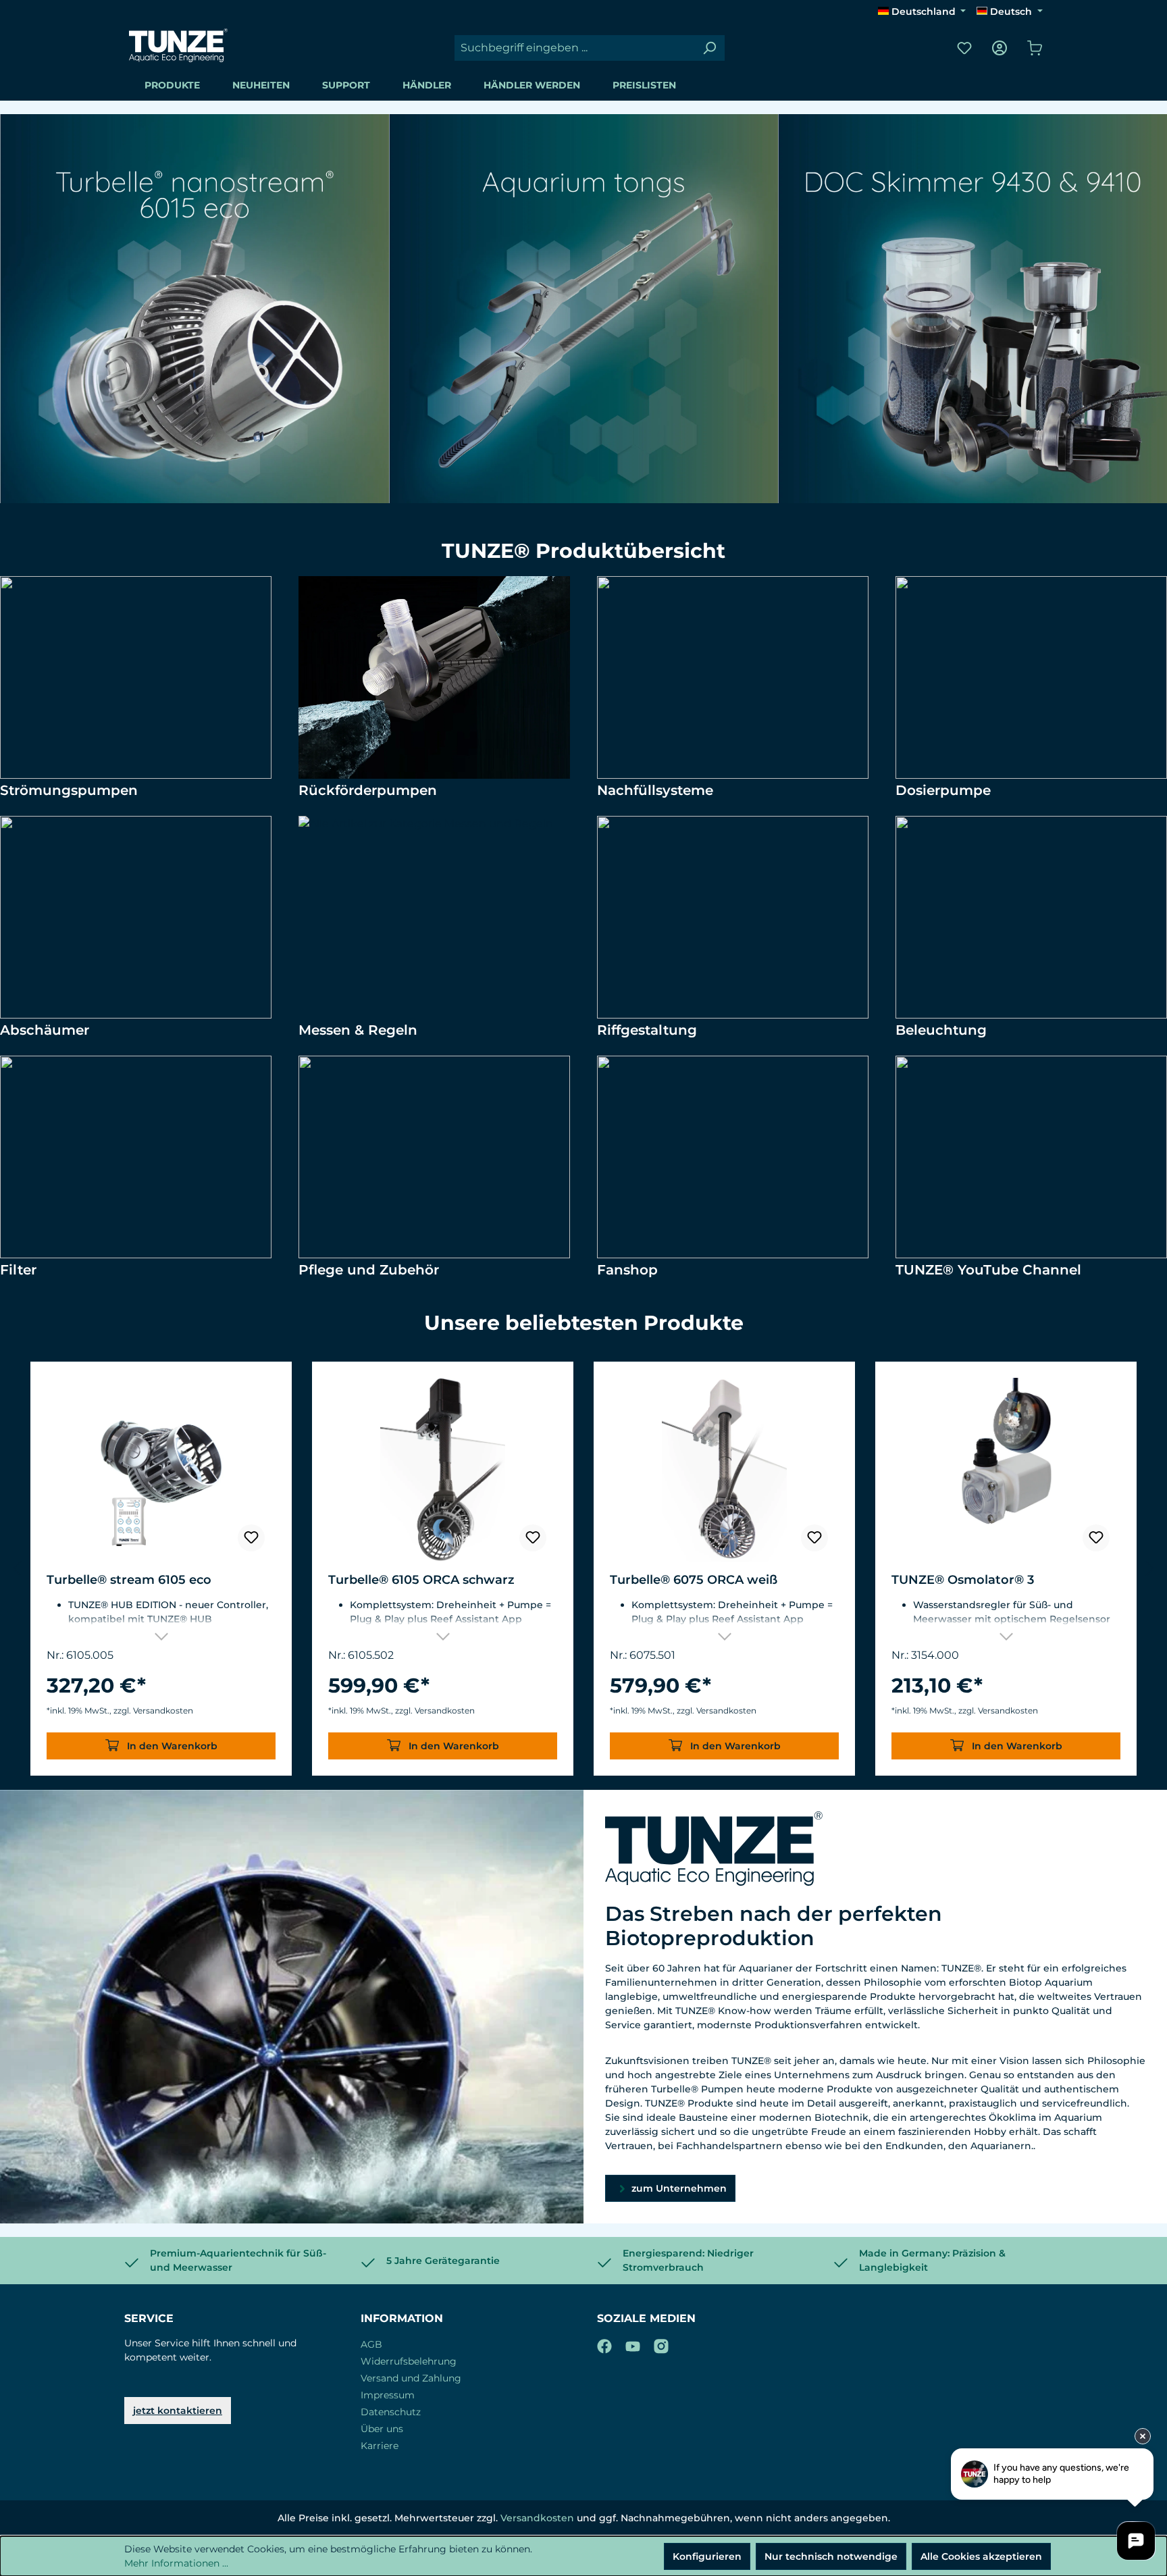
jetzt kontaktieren (178, 2411)
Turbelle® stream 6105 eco (129, 1580)
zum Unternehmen (678, 2188)
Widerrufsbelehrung (409, 2361)
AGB (371, 2344)
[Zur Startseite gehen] (178, 45)
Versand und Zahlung (411, 2378)
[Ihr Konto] (1000, 48)
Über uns (382, 2429)
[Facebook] (604, 2344)
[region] (583, 1569)
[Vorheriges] (17, 1569)
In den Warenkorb (171, 1746)
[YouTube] (633, 2344)
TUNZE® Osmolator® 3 (963, 1580)
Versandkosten (537, 2518)
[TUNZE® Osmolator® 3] (1006, 1470)
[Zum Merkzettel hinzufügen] (251, 1538)
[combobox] (574, 48)
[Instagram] (661, 2344)
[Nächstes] (1150, 1569)
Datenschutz (391, 2412)
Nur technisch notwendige (831, 2556)
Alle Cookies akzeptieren (981, 2556)
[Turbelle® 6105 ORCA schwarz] (443, 1470)
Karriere (380, 2446)
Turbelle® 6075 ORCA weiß (694, 1580)
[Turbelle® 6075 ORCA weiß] (724, 1470)
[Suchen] (709, 48)
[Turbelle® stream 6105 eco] (161, 1470)
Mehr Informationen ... (176, 2563)
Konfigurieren (707, 2556)
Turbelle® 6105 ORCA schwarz (421, 1580)
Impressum (388, 2395)
